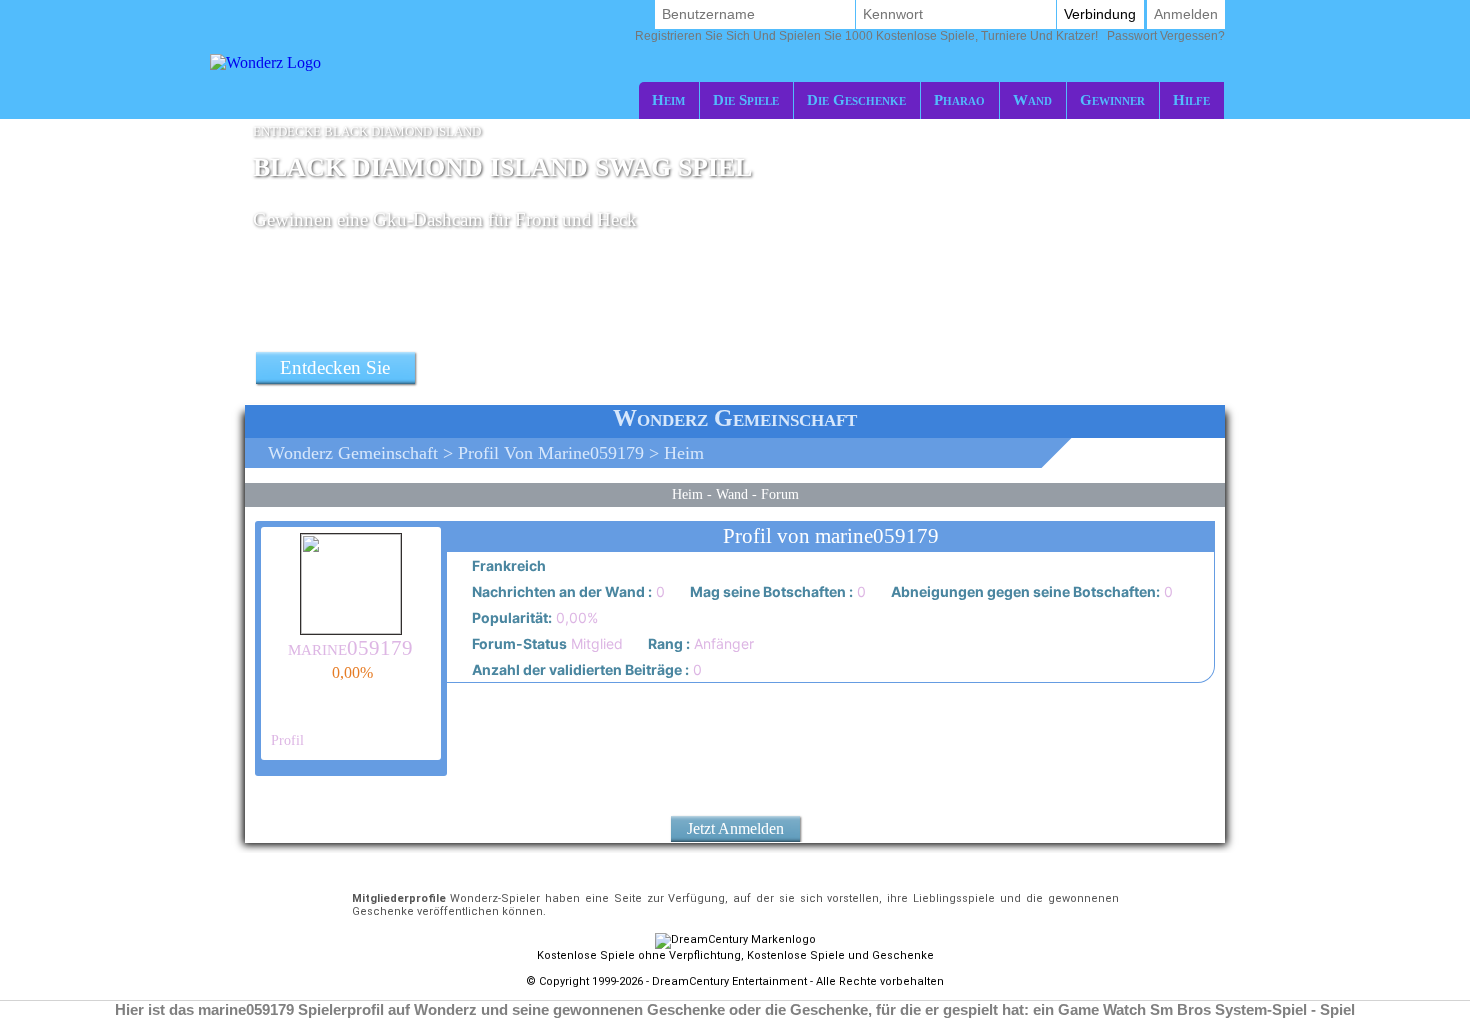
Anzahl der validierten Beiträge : (579, 669)
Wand (1032, 99)
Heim (668, 99)
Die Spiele (746, 99)
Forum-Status (518, 643)
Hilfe (1191, 99)
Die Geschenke (856, 99)
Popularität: (510, 617)
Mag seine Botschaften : (770, 591)
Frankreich (507, 565)
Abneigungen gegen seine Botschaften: (1024, 591)
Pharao (959, 99)
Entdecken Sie (335, 367)
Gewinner (1112, 99)
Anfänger (699, 643)
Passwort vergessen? (930, 36)
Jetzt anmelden (735, 828)
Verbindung (1100, 14)
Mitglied (546, 643)
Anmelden (1186, 14)
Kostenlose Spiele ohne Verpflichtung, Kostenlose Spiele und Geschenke (735, 955)
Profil (285, 740)
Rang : (667, 643)
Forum (780, 494)
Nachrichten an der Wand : (560, 591)
